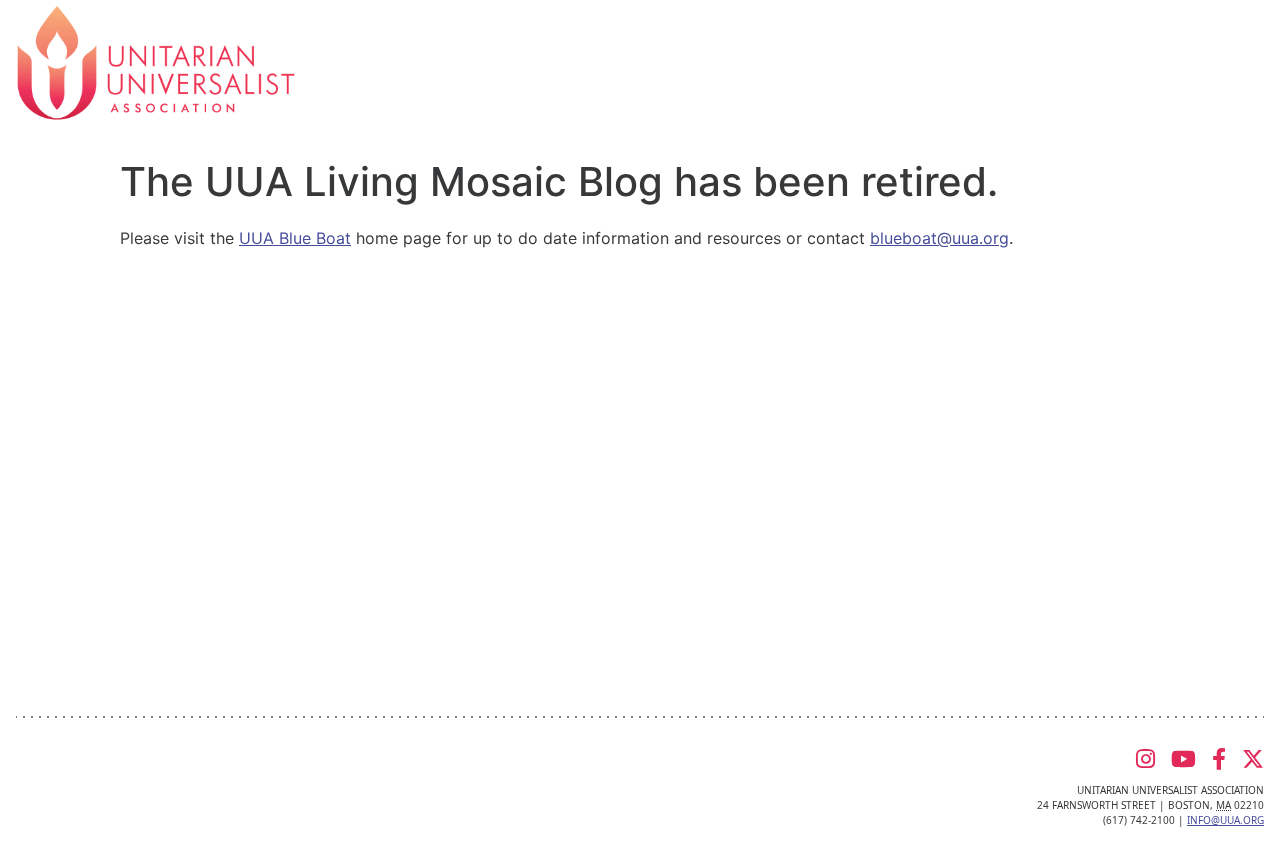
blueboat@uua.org (939, 238)
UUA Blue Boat (295, 238)
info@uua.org (1225, 820)
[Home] (156, 61)
